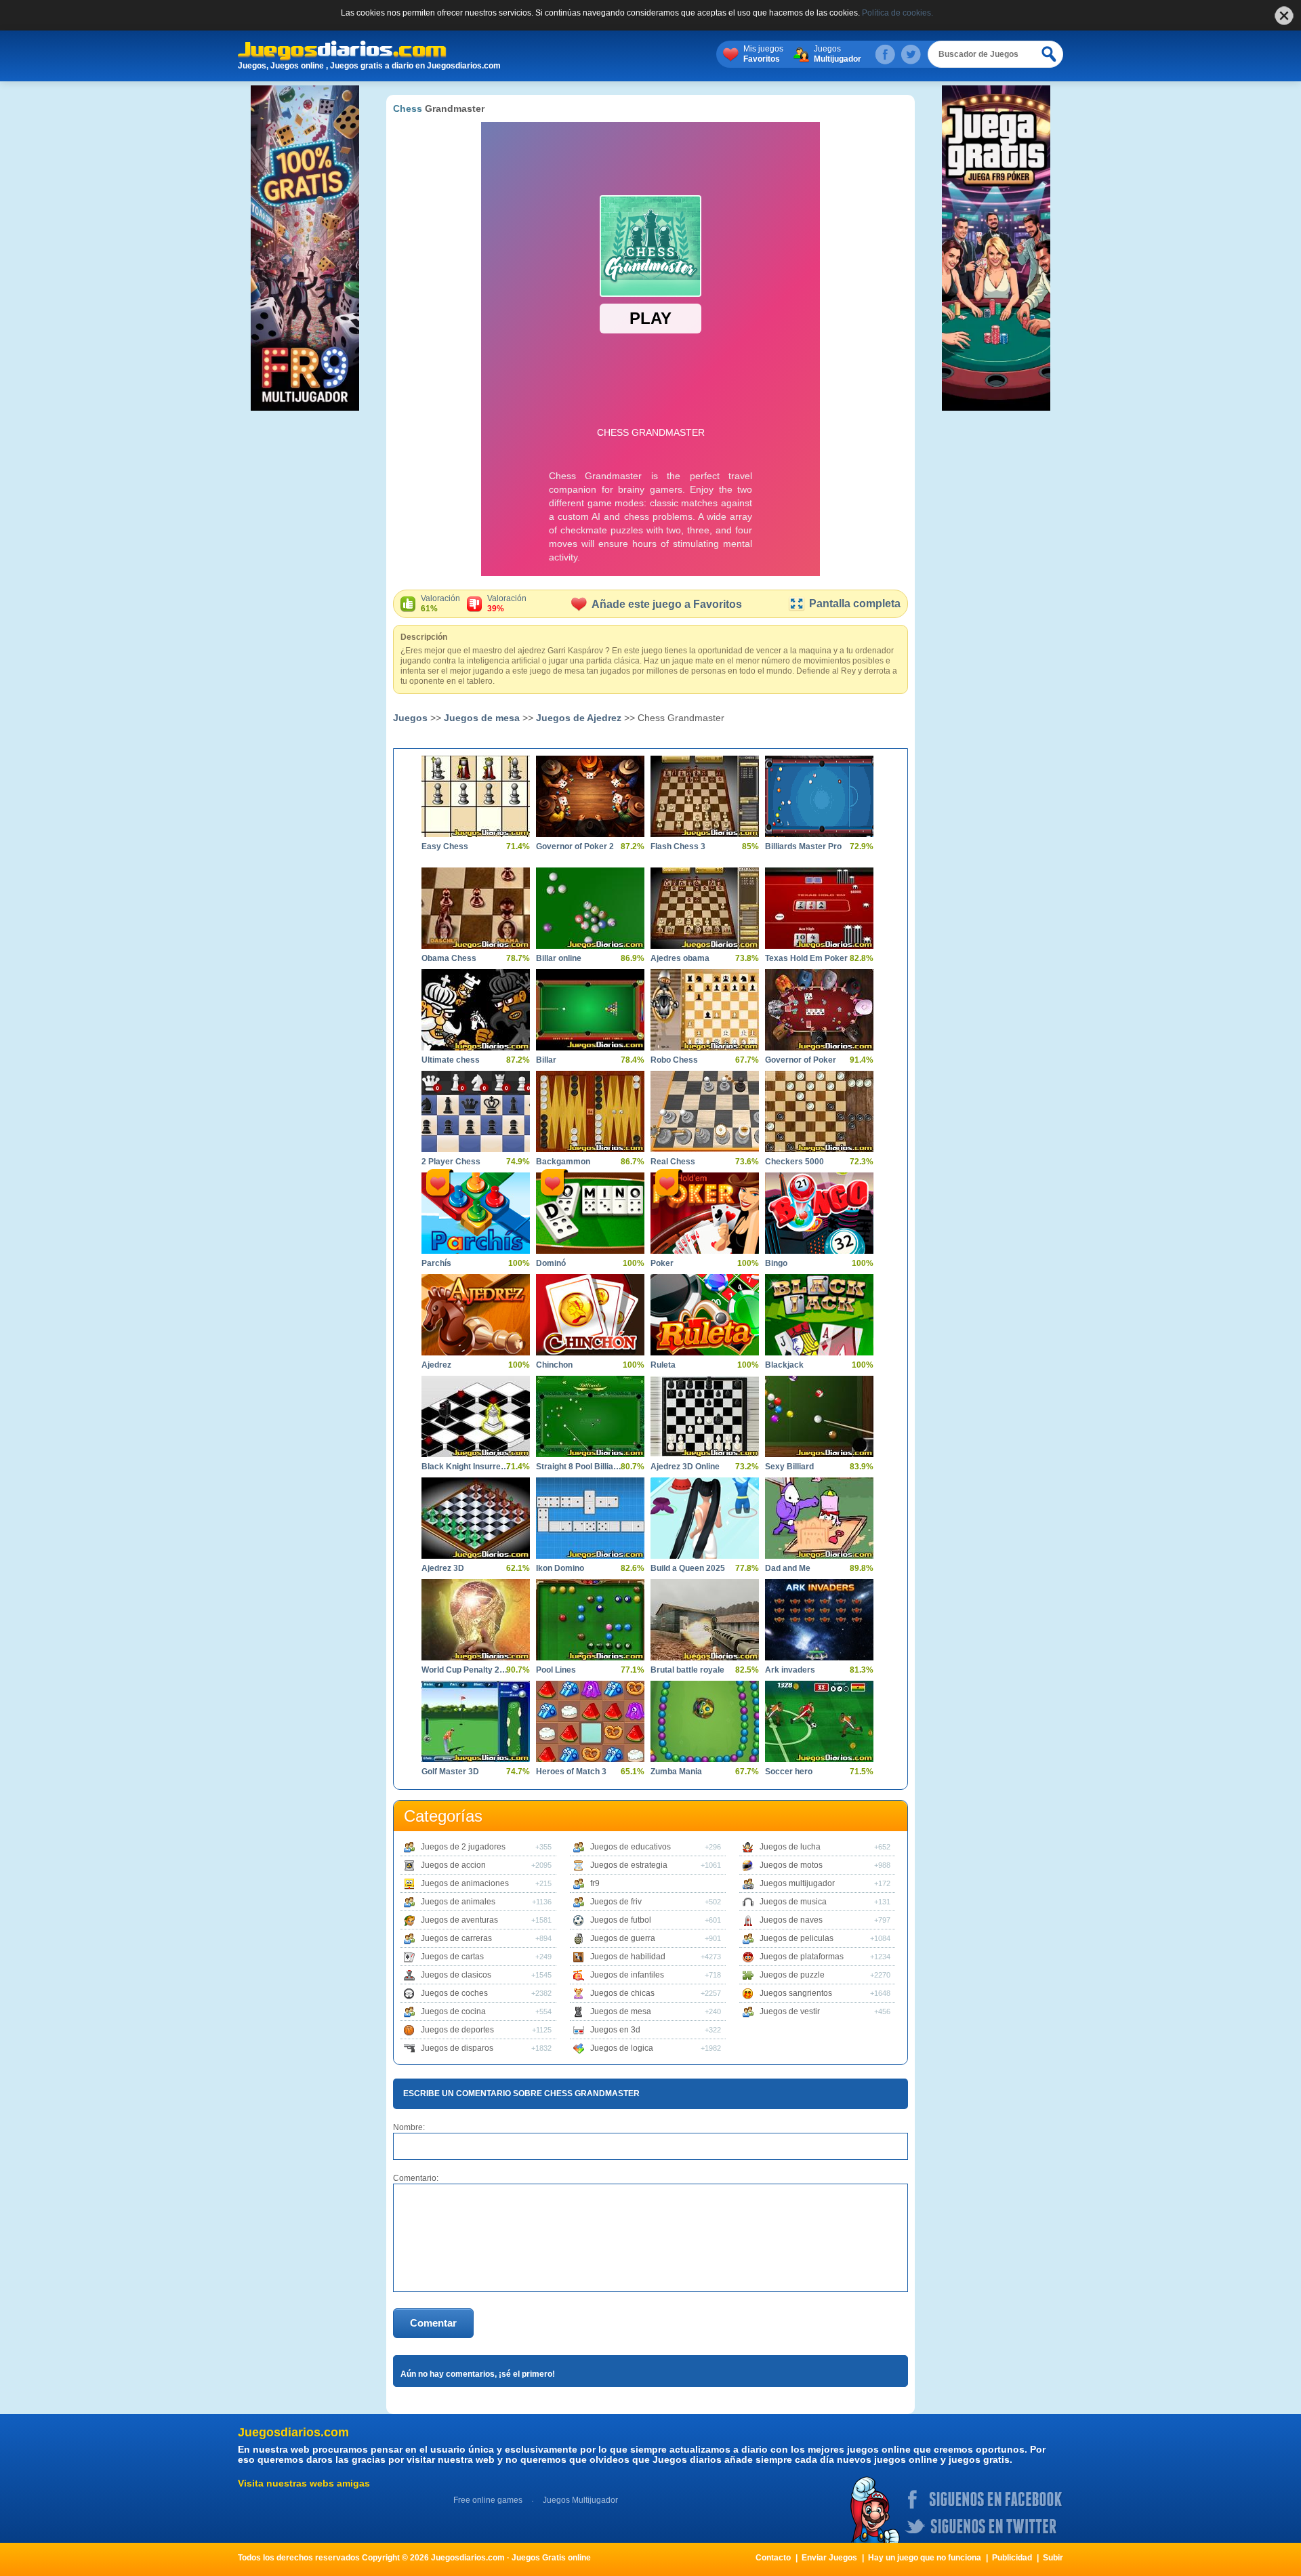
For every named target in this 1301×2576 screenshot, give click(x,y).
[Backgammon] (590, 1111)
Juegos (838, 54)
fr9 (595, 1883)
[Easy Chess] (476, 796)
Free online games (488, 2500)
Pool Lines (556, 1670)
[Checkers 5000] (819, 1111)
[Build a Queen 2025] (705, 1518)
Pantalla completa (855, 604)
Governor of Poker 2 (575, 846)
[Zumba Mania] (705, 1721)
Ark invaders (790, 1670)
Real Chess (673, 1162)
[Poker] (705, 1213)
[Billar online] (590, 908)
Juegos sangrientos (796, 1993)
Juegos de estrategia (629, 1865)
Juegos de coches (454, 1993)
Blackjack (784, 1365)
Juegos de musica (793, 1902)
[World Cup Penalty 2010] (476, 1620)
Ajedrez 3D (443, 1568)
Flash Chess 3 (678, 846)
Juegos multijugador (797, 1883)
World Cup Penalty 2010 (466, 1670)
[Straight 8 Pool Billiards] (590, 1416)
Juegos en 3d (615, 2030)
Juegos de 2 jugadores (463, 1847)
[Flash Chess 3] (705, 796)
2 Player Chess (451, 1162)
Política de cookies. (897, 13)
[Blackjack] (819, 1315)
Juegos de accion (453, 1865)
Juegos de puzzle (792, 1975)
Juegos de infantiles (627, 1975)
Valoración (440, 604)
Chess (408, 108)
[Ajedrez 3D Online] (705, 1416)
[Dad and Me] (819, 1518)
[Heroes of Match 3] (590, 1721)
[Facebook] (885, 54)
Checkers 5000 (794, 1162)
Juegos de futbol (621, 1920)
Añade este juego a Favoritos (667, 604)
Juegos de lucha (790, 1847)
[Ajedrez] (476, 1315)
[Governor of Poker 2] (590, 796)
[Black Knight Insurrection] (476, 1416)
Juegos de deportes (457, 2030)
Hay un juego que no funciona (925, 2558)
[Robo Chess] (705, 1010)
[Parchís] (476, 1213)
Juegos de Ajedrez (579, 718)
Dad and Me (788, 1568)
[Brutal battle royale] (705, 1620)
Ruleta (663, 1365)
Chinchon (554, 1365)
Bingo (776, 1263)
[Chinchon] (590, 1315)
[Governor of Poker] (819, 1010)
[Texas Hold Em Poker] (819, 908)
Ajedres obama (680, 958)
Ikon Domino (560, 1568)
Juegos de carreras (456, 1938)
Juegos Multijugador (580, 2500)
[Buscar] (1050, 54)
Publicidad (1012, 2558)
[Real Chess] (705, 1111)
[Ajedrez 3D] (476, 1518)
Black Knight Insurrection (466, 1467)
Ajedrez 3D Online (685, 1467)
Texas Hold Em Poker (806, 958)
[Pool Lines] (590, 1620)
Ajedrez (436, 1365)
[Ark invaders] (819, 1620)
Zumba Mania (676, 1772)
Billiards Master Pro (803, 846)
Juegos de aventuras (459, 1920)
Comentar (433, 2323)
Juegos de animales (458, 1902)
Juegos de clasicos (456, 1975)
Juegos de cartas (452, 1957)
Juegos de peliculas (797, 1938)
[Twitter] (911, 54)
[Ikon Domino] (590, 1518)
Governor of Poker (801, 1060)
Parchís (436, 1263)
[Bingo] (819, 1213)
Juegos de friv (616, 1902)
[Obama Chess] (476, 908)
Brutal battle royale (687, 1670)
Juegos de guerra (623, 1938)
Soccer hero (789, 1772)
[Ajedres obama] (705, 908)
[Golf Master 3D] (476, 1721)
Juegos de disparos (457, 2048)
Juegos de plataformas (802, 1957)
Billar (546, 1060)
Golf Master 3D (450, 1772)
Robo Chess (674, 1060)
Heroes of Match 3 (571, 1772)
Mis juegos (763, 54)
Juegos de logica (622, 2048)
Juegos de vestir (790, 2011)
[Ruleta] (705, 1315)
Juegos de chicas (622, 1993)
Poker (662, 1263)
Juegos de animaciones (465, 1883)
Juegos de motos (791, 1865)
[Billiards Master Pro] (819, 796)
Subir (1053, 2558)
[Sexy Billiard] (819, 1416)
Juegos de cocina (453, 2011)
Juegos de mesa (482, 718)
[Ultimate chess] (476, 1010)
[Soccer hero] (819, 1721)
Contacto (773, 2558)
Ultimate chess (451, 1060)
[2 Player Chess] (476, 1111)
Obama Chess (449, 958)
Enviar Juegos (829, 2558)
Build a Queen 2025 (688, 1568)
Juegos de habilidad (628, 1957)
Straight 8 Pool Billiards (580, 1467)
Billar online (559, 958)
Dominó (551, 1263)
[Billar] (590, 1010)
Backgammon (563, 1162)
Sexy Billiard (789, 1467)
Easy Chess (445, 846)
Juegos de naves (791, 1920)
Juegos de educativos (631, 1847)
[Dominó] (590, 1213)
